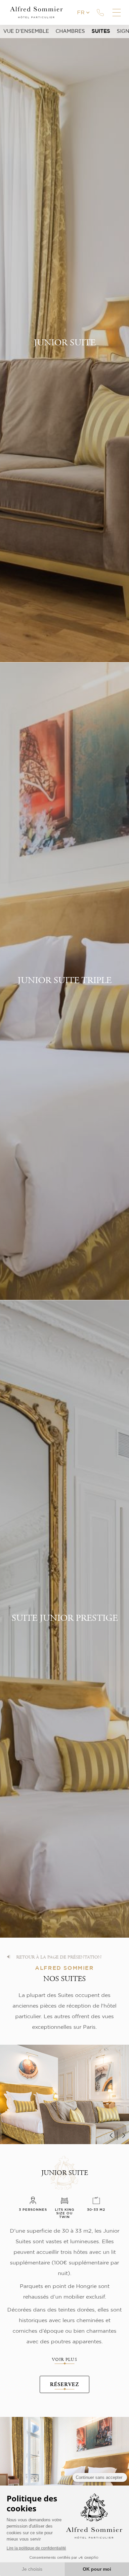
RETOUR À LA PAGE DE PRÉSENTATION (59, 1958)
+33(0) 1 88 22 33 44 (100, 13)
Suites (101, 31)
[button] (112, 2136)
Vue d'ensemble (26, 31)
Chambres (70, 31)
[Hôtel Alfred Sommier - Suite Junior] (64, 2103)
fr (81, 13)
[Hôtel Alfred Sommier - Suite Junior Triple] (64, 2475)
